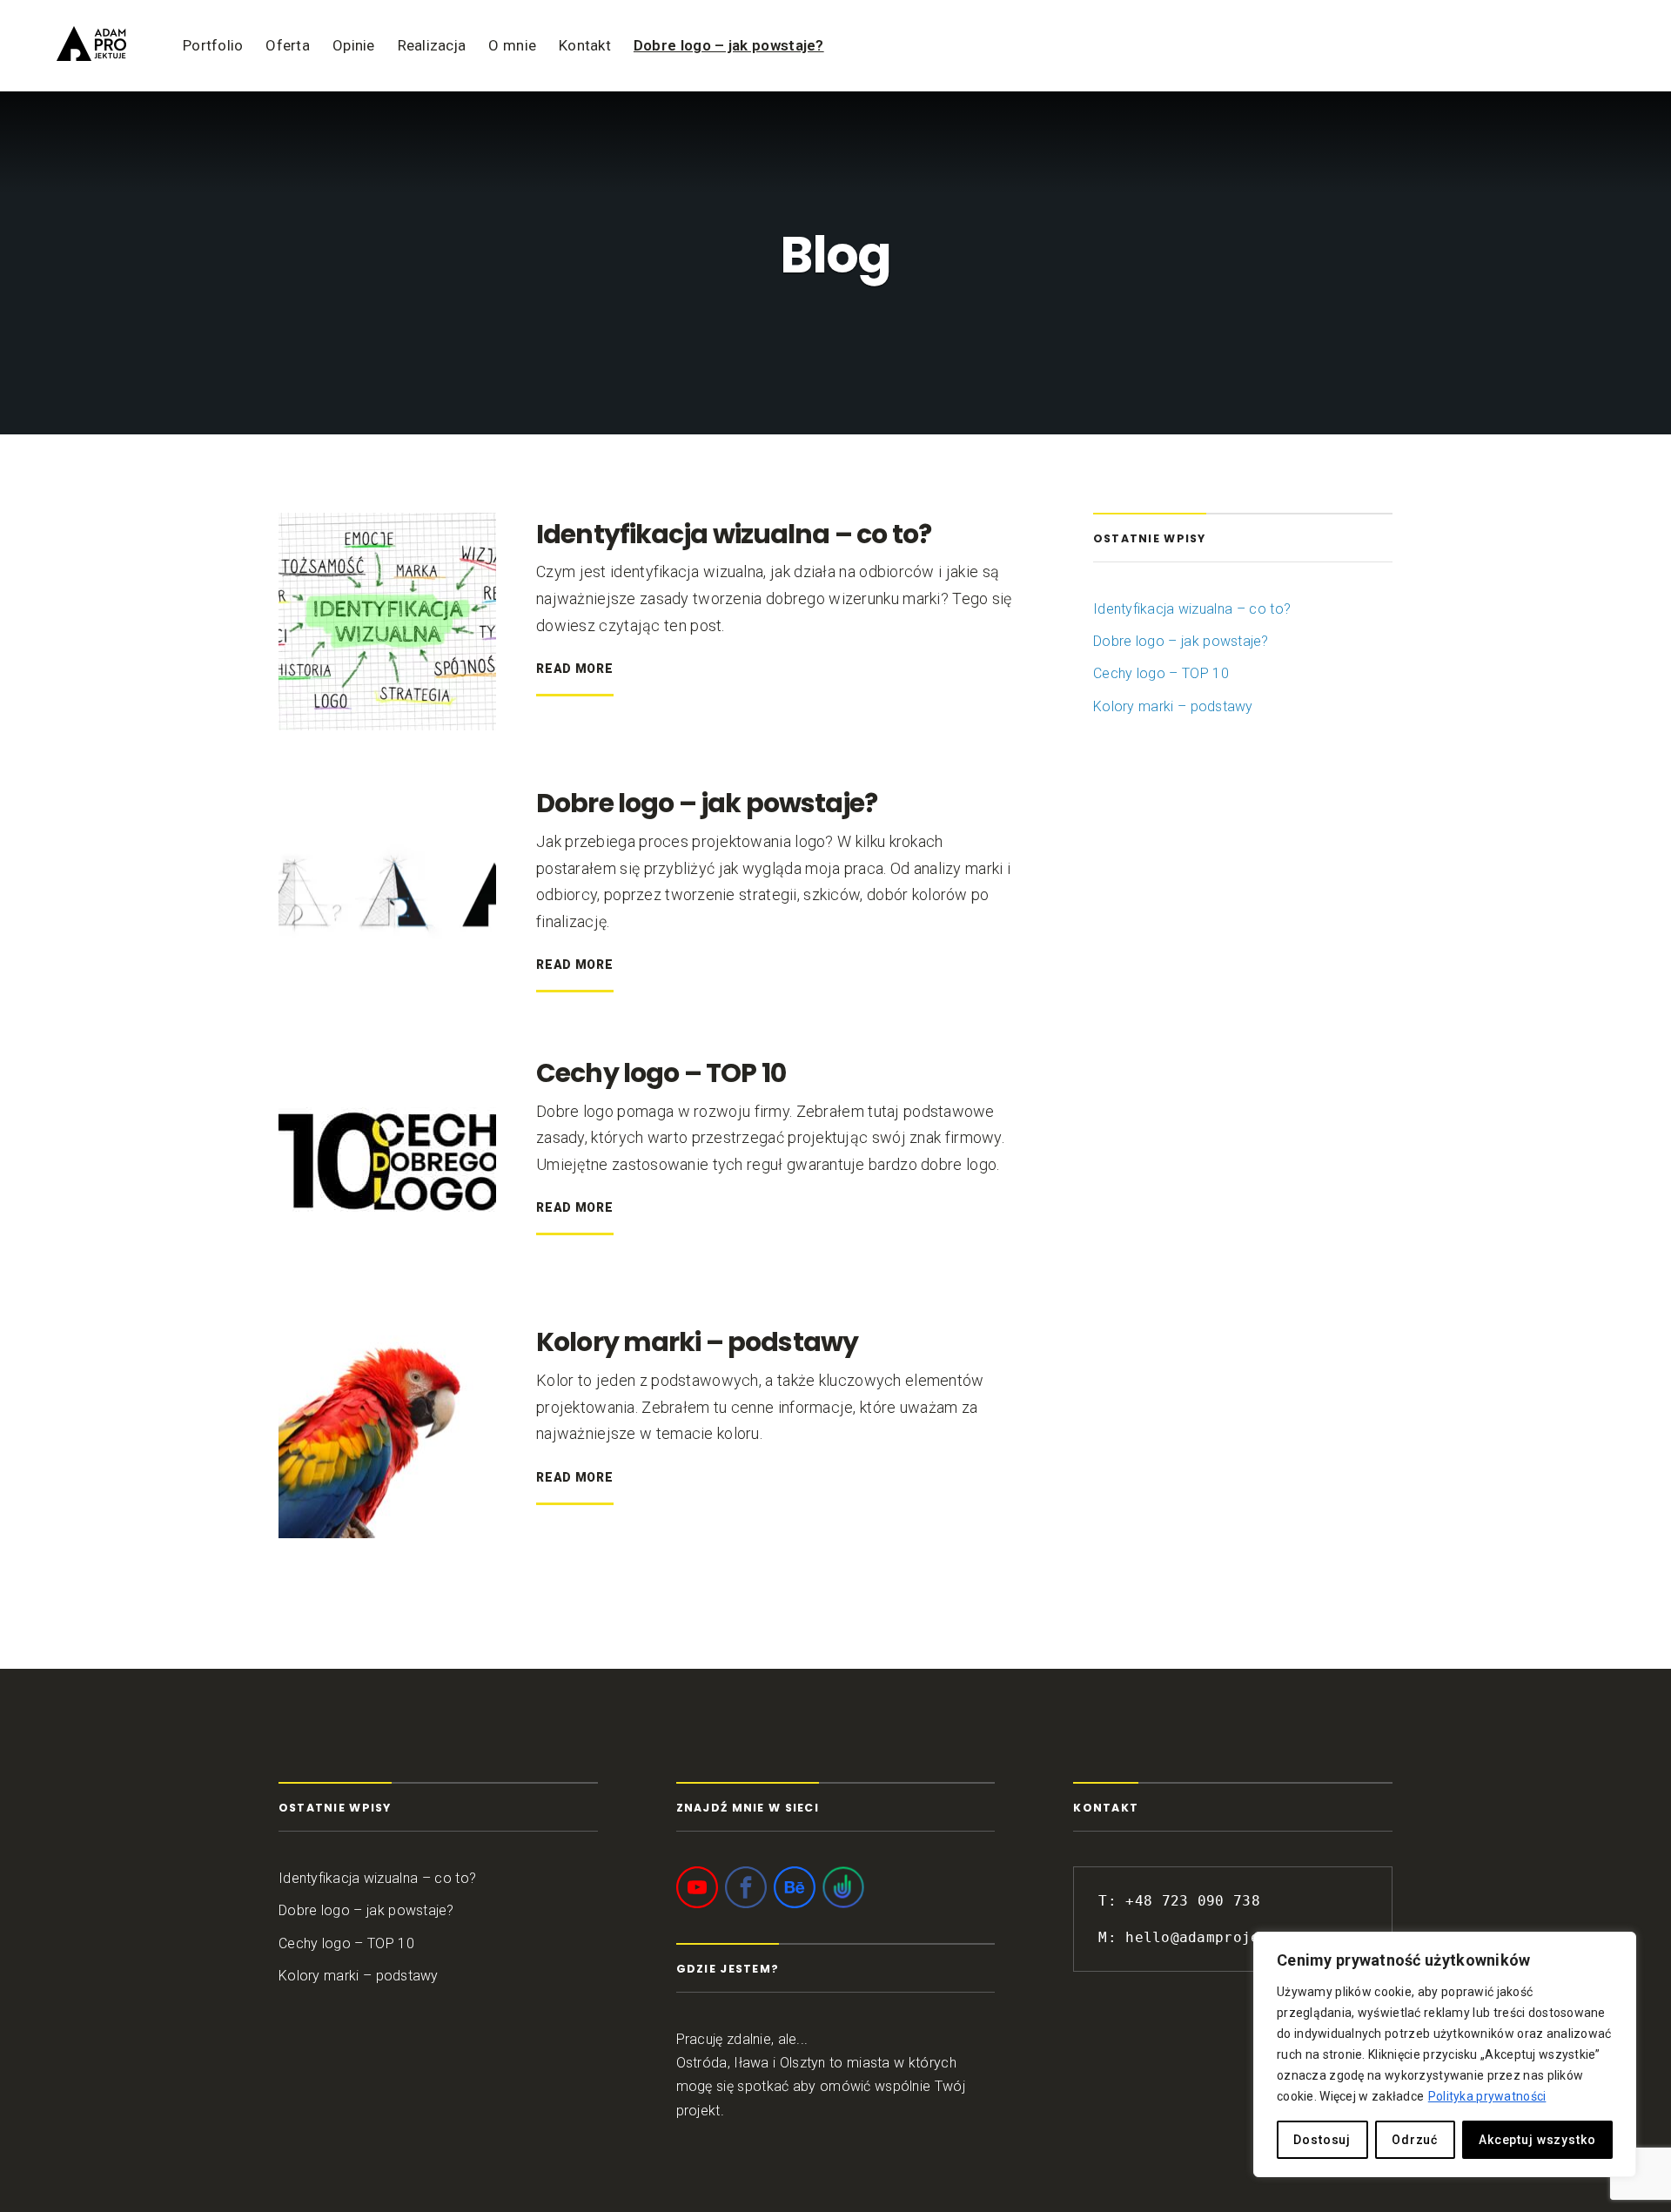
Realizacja (432, 45)
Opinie (354, 45)
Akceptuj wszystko (1537, 2140)
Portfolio (213, 45)
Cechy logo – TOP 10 (661, 1073)
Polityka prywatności (1487, 2096)
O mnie (512, 45)
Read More (574, 669)
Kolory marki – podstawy (697, 1342)
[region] (1445, 2054)
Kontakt (585, 45)
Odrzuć (1415, 2140)
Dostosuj (1322, 2140)
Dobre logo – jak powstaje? (729, 45)
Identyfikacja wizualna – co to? (734, 534)
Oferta (288, 45)
